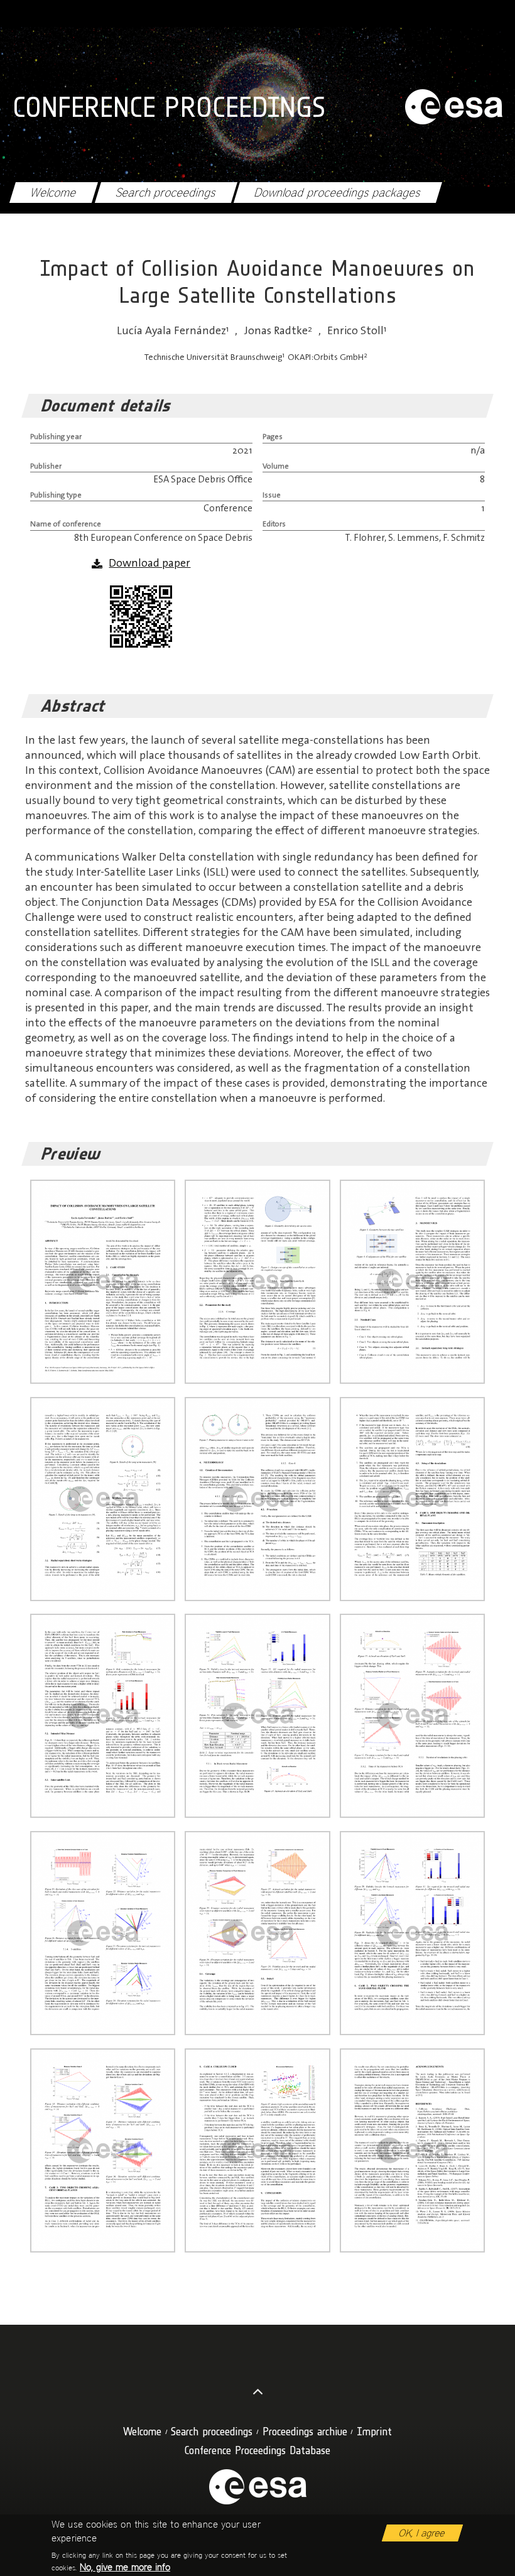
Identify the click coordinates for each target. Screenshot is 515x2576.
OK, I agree (422, 2533)
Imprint (374, 2431)
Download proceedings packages (338, 193)
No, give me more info (125, 2567)
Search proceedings (166, 193)
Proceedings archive (305, 2431)
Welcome (53, 193)
